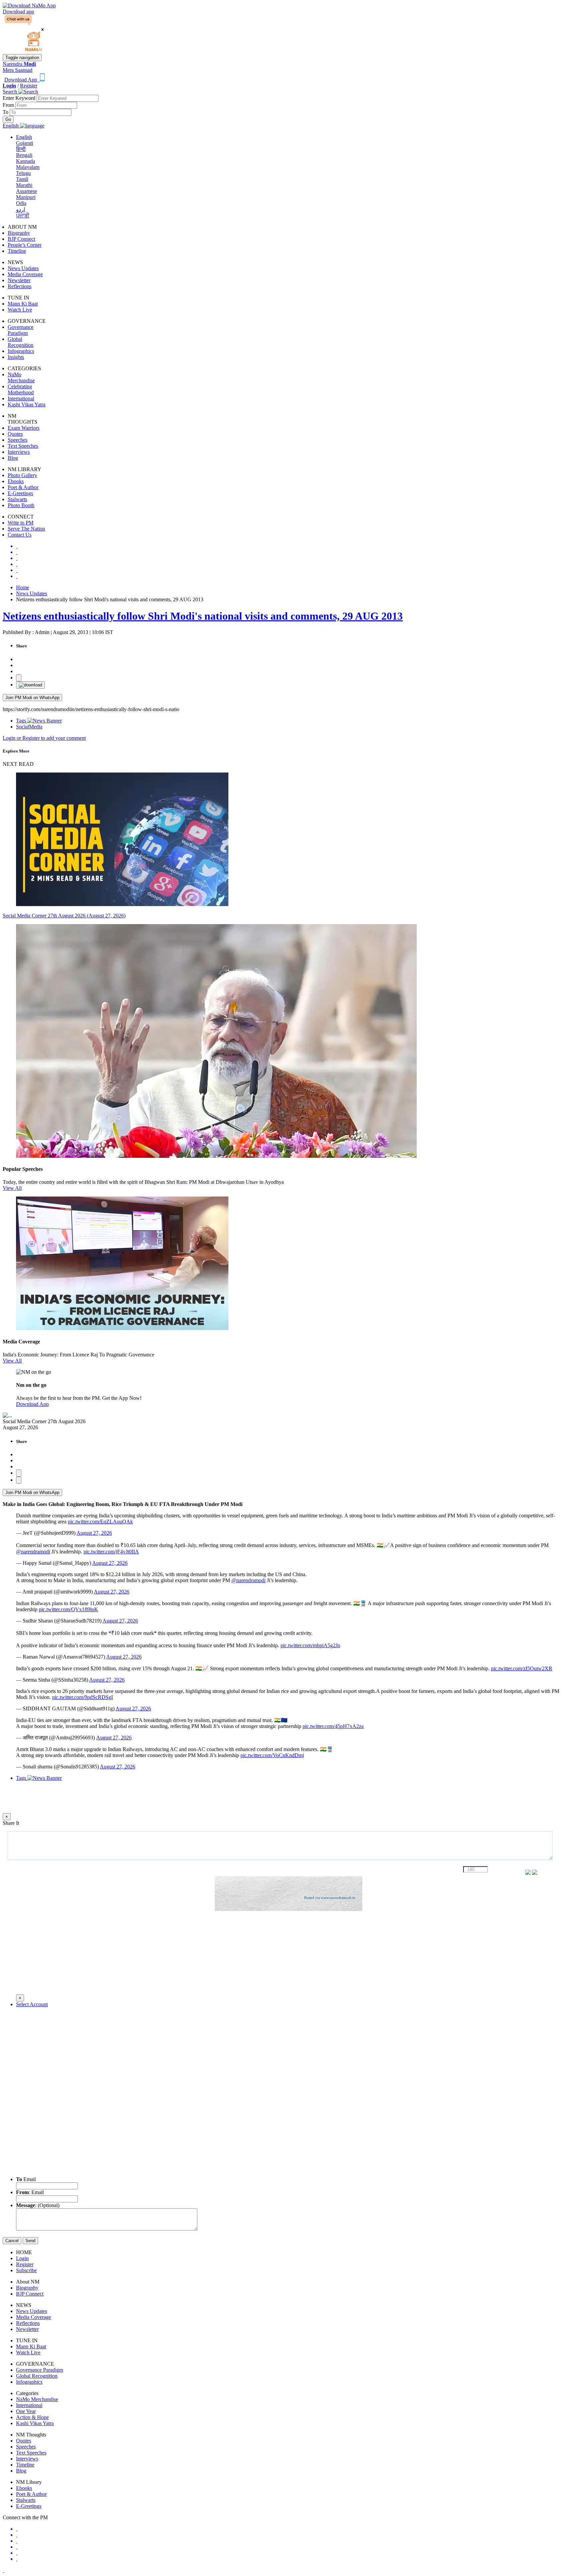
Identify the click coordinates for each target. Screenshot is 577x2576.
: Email (30, 2192)
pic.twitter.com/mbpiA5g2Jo (310, 1645)
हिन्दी (21, 149)
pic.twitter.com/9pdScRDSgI (82, 1697)
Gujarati (25, 143)
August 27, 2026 (94, 1533)
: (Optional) (38, 2205)
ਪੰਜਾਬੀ (23, 216)
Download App (32, 1404)
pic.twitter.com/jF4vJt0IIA (111, 1552)
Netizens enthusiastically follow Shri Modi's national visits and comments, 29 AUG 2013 (203, 616)
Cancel (12, 2241)
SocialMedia (29, 727)
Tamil (22, 179)
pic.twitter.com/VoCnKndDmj (272, 1755)
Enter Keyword (20, 98)
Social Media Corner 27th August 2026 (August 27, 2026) (64, 916)
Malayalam (28, 167)
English (24, 137)
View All (12, 1188)
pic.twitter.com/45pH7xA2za (333, 1726)
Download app (18, 12)
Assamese (27, 191)
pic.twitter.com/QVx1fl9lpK (68, 1609)
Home (23, 587)
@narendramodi (33, 1552)
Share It (11, 1823)
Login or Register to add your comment (44, 738)
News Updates (32, 593)
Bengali (24, 155)
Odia (21, 203)
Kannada (26, 161)
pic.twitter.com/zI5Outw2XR (522, 1668)
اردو (21, 209)
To (6, 112)
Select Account (32, 2004)
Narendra (19, 64)
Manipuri (26, 197)
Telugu (23, 173)
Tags (22, 721)
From (9, 105)
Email (26, 2179)
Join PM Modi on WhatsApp (32, 698)
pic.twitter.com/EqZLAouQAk (100, 1522)
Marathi (24, 185)
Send (30, 2241)
